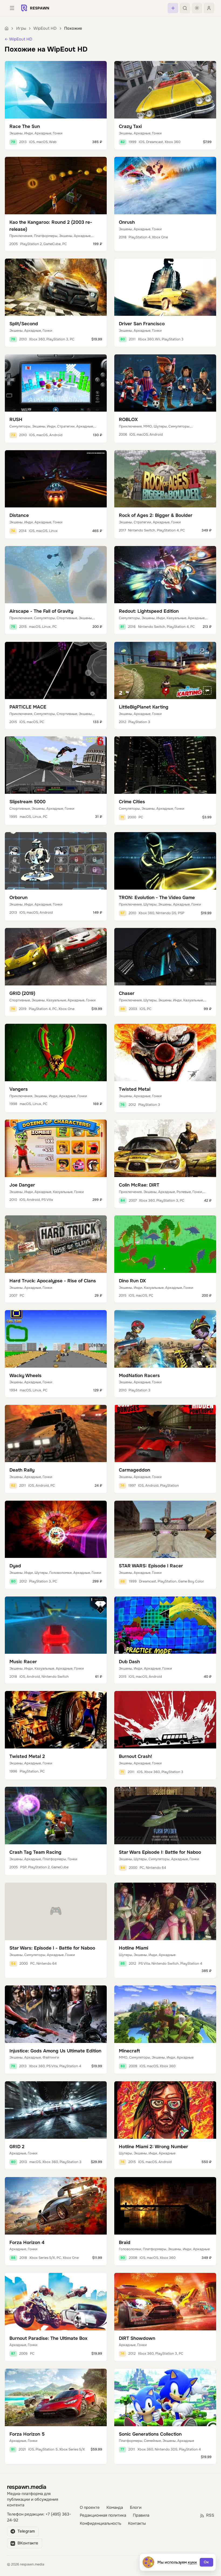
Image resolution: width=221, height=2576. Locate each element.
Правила (141, 2515)
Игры (21, 28)
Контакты (137, 2524)
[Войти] (209, 8)
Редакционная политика (103, 2515)
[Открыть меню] (12, 8)
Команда (115, 2508)
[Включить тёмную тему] (197, 8)
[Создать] (173, 8)
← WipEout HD (18, 39)
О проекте (90, 2508)
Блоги (136, 2508)
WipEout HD (45, 28)
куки (192, 2562)
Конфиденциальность (101, 2524)
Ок (206, 2562)
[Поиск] (185, 8)
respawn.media (27, 2487)
